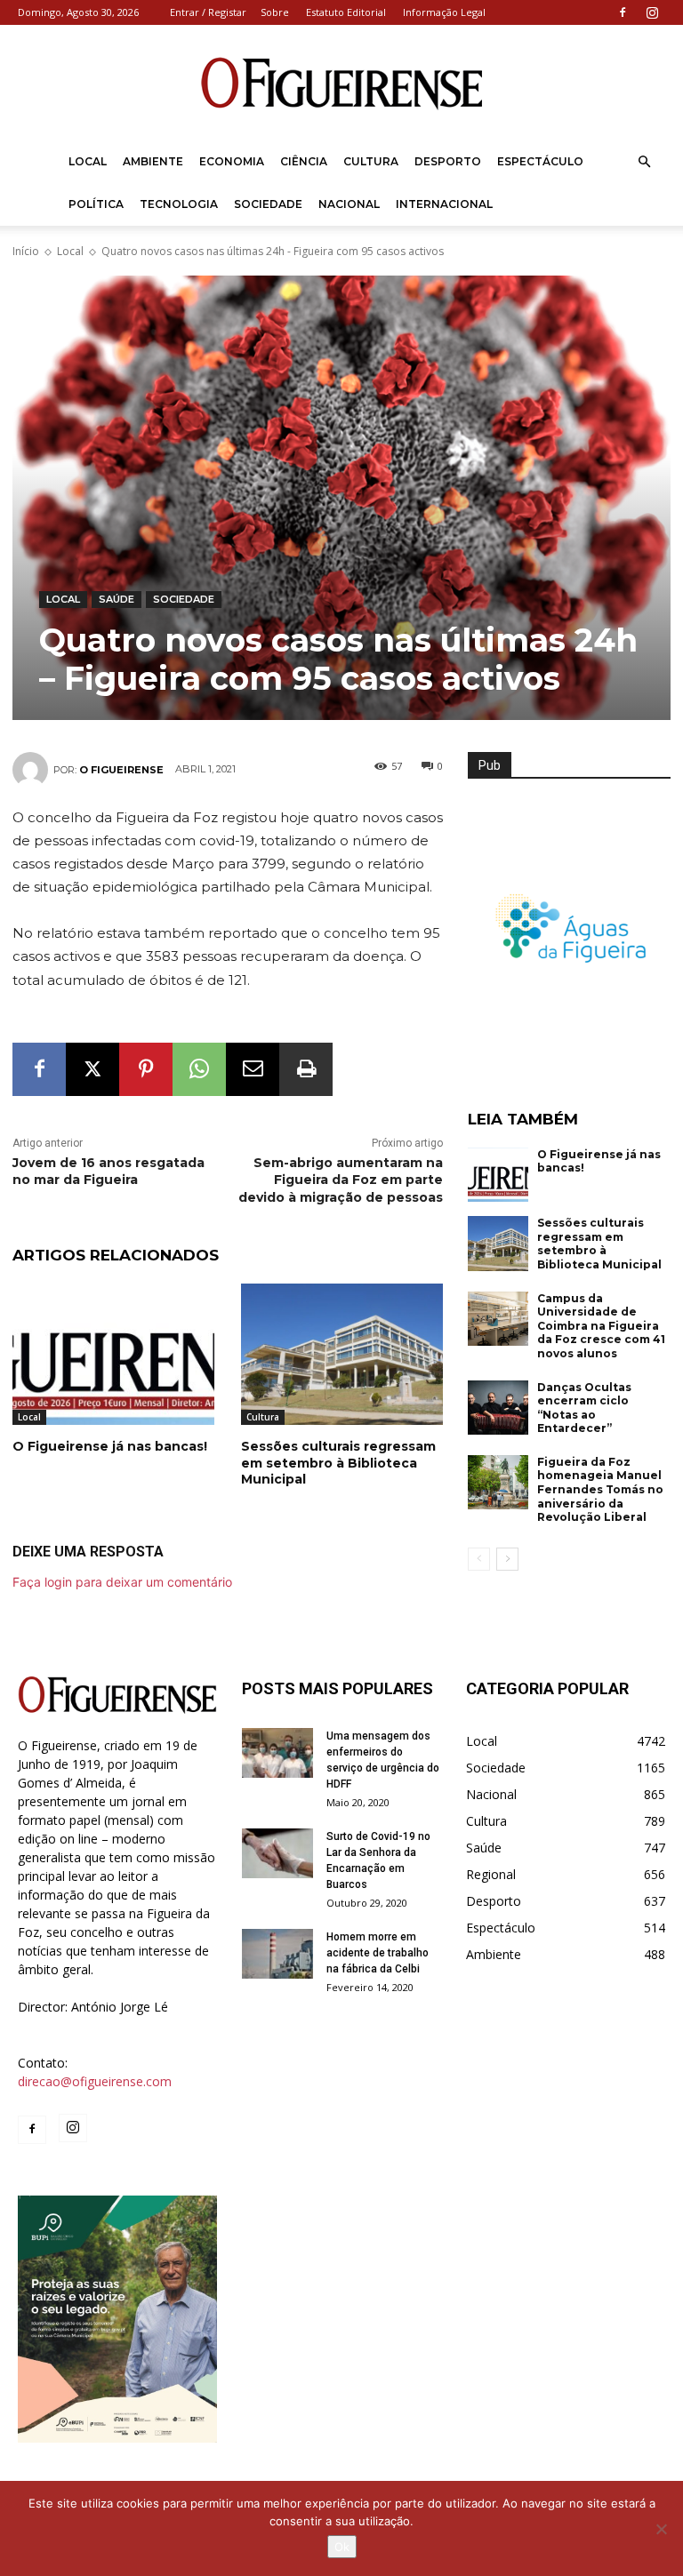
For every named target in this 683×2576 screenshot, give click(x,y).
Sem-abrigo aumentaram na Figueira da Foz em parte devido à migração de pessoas (341, 1180)
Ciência (304, 161)
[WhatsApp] (199, 1069)
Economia (232, 161)
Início (26, 251)
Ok (342, 2547)
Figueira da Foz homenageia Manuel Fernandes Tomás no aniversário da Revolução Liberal (600, 1489)
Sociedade (268, 204)
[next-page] (507, 1559)
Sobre (275, 12)
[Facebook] (623, 12)
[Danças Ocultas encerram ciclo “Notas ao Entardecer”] (498, 1408)
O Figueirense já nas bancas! (110, 1446)
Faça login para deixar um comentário (122, 1582)
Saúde (117, 599)
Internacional (444, 204)
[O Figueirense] (341, 84)
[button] (644, 162)
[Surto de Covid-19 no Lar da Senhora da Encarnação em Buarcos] (277, 1853)
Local (88, 161)
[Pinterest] (146, 1069)
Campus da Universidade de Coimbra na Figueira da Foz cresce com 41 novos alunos (601, 1326)
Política (96, 204)
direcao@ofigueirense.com (95, 2081)
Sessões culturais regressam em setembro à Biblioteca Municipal (338, 1462)
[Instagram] (652, 12)
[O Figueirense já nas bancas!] (113, 1354)
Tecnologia (179, 204)
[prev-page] (479, 1559)
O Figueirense (121, 770)
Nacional (349, 204)
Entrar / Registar (208, 12)
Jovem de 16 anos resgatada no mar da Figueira (108, 1172)
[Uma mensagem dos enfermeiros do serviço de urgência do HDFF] (277, 1753)
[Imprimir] (306, 1069)
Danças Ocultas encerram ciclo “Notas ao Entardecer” (584, 1408)
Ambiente (153, 161)
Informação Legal (444, 12)
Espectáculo (540, 161)
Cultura (371, 161)
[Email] (253, 1069)
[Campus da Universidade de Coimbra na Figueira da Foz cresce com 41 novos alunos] (498, 1319)
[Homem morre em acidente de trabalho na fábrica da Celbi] (277, 1954)
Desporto (448, 161)
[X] (92, 1069)
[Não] (661, 2529)
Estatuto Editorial (346, 12)
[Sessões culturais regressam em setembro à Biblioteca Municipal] (342, 1354)
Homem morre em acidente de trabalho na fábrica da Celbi (378, 1953)
